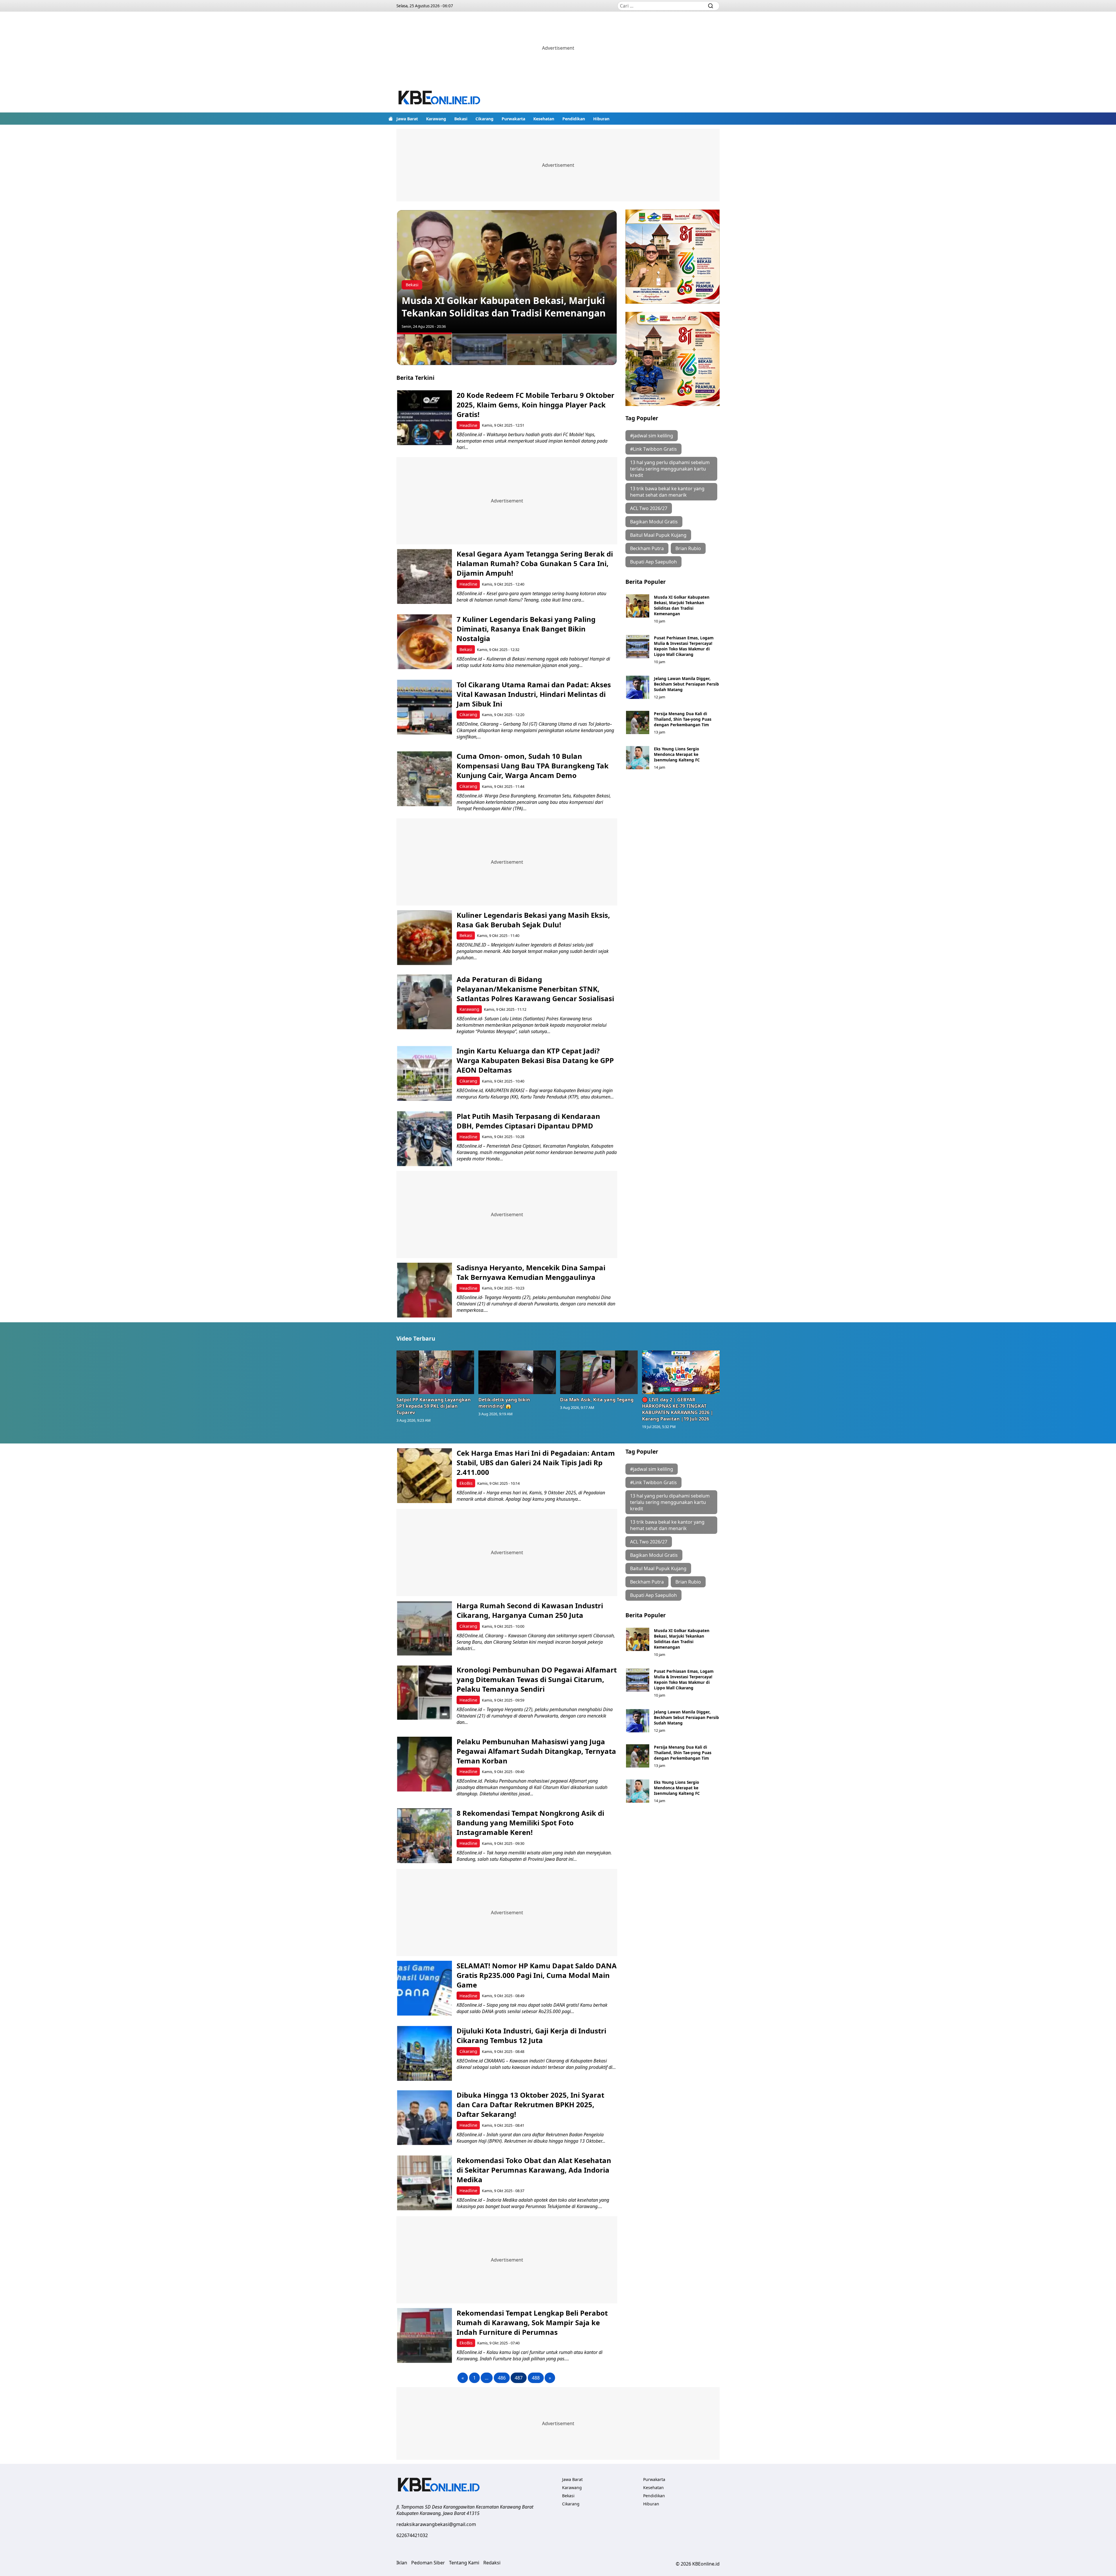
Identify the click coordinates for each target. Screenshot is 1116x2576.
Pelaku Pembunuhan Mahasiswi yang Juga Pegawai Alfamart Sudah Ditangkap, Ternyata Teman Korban (536, 1751)
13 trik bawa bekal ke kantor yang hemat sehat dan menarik (667, 492)
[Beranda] (391, 119)
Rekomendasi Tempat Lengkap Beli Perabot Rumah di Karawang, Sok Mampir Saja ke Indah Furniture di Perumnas (532, 2322)
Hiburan (601, 119)
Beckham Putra (647, 548)
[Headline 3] (534, 349)
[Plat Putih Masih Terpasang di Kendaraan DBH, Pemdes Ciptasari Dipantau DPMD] (424, 1139)
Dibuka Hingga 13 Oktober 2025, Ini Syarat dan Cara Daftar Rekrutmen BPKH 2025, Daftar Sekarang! (530, 2104)
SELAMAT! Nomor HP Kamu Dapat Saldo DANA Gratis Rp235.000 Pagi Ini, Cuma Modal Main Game (537, 1975)
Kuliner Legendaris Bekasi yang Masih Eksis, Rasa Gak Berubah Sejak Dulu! (533, 920)
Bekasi (461, 119)
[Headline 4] (590, 349)
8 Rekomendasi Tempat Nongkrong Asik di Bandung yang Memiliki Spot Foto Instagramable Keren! (530, 1823)
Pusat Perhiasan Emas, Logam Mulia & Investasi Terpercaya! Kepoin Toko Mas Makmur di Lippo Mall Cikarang (684, 646)
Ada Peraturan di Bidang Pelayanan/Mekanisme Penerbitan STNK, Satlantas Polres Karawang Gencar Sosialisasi (535, 989)
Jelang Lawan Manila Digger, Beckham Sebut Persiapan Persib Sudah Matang (686, 684)
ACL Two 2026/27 (649, 508)
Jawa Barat (407, 119)
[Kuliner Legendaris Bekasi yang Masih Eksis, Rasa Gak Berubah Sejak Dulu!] (424, 938)
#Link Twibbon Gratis (653, 449)
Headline (468, 425)
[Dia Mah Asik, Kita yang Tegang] (599, 1372)
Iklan (402, 2563)
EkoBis (466, 1483)
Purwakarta (513, 119)
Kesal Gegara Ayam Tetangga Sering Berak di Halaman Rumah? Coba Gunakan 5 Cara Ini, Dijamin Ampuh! (535, 563)
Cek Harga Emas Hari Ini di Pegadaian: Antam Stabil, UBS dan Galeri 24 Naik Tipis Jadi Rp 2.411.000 (536, 1463)
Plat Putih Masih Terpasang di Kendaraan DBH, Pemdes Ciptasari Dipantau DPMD (528, 1121)
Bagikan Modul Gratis (654, 522)
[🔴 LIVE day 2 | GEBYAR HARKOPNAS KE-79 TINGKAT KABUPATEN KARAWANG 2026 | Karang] (681, 1372)
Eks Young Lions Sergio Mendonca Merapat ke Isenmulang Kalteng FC (677, 754)
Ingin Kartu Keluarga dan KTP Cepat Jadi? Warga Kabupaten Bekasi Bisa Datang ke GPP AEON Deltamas (535, 1060)
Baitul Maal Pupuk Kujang (658, 535)
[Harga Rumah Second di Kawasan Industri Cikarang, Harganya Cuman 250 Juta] (424, 1628)
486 (502, 2378)
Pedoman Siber (428, 2563)
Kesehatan (544, 119)
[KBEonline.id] (440, 98)
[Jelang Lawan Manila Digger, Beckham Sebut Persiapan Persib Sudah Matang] (638, 687)
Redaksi (492, 2563)
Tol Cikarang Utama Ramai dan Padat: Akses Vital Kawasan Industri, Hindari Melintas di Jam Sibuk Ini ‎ (534, 694)
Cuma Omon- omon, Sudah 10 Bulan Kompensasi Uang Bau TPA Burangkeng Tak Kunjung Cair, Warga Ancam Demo (533, 766)
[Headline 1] (424, 349)
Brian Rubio (688, 548)
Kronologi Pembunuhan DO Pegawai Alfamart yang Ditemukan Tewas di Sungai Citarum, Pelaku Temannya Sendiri (537, 1679)
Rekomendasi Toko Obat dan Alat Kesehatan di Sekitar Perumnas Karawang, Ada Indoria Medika (534, 2170)
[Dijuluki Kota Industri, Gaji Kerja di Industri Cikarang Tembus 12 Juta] (424, 2053)
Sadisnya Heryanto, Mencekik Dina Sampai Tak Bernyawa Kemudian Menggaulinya (531, 1272)
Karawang (436, 119)
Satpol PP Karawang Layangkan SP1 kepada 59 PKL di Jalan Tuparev (434, 1406)
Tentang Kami (464, 2563)
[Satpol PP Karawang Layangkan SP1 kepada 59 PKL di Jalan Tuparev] (435, 1372)
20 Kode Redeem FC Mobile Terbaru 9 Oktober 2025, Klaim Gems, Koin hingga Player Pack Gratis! (535, 405)
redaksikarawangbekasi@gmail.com (436, 2524)
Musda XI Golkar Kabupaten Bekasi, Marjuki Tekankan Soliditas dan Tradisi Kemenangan (504, 307)
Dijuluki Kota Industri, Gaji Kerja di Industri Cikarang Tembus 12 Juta (531, 2035)
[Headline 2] (480, 349)
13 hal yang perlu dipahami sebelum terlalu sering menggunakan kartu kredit (670, 469)
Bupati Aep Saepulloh (653, 562)
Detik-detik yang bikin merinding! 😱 (504, 1403)
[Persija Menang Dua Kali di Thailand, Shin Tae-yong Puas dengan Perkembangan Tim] (638, 722)
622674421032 (412, 2535)
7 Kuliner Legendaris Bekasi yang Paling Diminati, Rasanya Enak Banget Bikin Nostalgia (526, 629)
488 (536, 2378)
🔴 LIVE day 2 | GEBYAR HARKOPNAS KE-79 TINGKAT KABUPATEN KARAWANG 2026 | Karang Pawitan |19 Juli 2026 (678, 1409)
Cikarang (484, 119)
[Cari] (711, 6)
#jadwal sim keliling (652, 436)
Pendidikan (574, 119)
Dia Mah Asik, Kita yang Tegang (597, 1400)
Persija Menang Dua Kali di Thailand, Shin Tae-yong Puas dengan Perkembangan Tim (683, 719)
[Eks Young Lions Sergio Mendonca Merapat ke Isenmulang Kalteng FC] (638, 758)
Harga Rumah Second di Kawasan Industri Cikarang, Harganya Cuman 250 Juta (530, 1610)
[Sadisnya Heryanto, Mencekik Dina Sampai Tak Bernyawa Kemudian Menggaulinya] (424, 1290)
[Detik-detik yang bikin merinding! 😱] (517, 1372)
